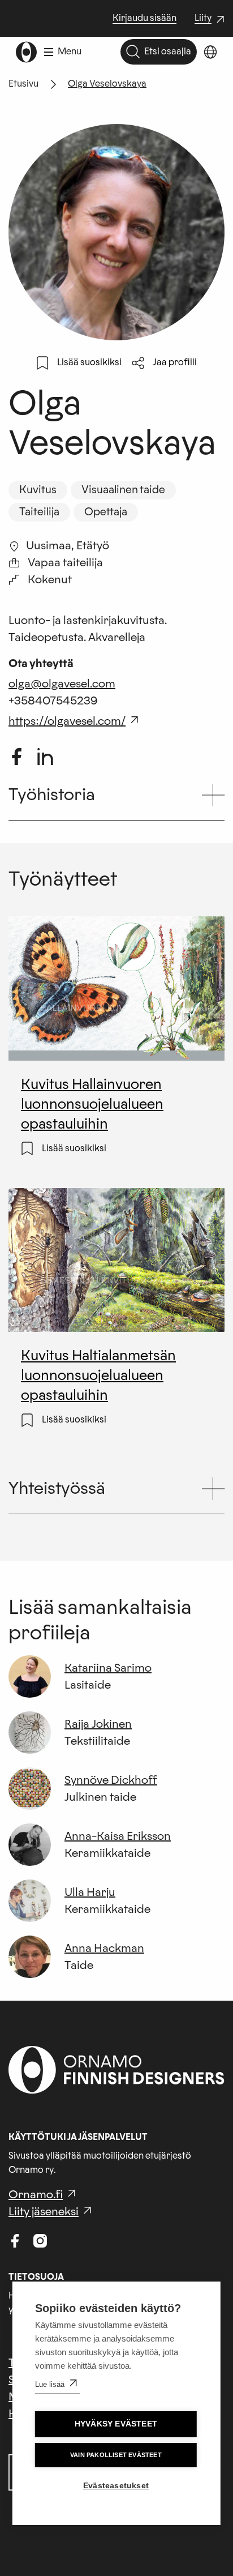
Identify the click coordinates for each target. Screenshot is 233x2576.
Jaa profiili (175, 362)
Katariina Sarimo (108, 1668)
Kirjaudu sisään (144, 18)
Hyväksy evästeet (116, 2424)
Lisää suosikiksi (89, 362)
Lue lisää (50, 2384)
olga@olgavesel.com (62, 684)
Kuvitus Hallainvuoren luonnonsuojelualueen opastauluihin (92, 1104)
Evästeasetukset (116, 2486)
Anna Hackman (104, 1949)
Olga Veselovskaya (107, 84)
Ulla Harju (90, 1893)
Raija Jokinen (98, 1724)
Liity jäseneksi (44, 2212)
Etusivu (23, 84)
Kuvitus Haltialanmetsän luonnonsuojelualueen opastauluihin (98, 1375)
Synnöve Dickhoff (111, 1780)
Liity (211, 19)
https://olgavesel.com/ (67, 721)
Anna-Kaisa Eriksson (118, 1836)
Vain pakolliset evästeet (116, 2455)
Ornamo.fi (36, 2195)
